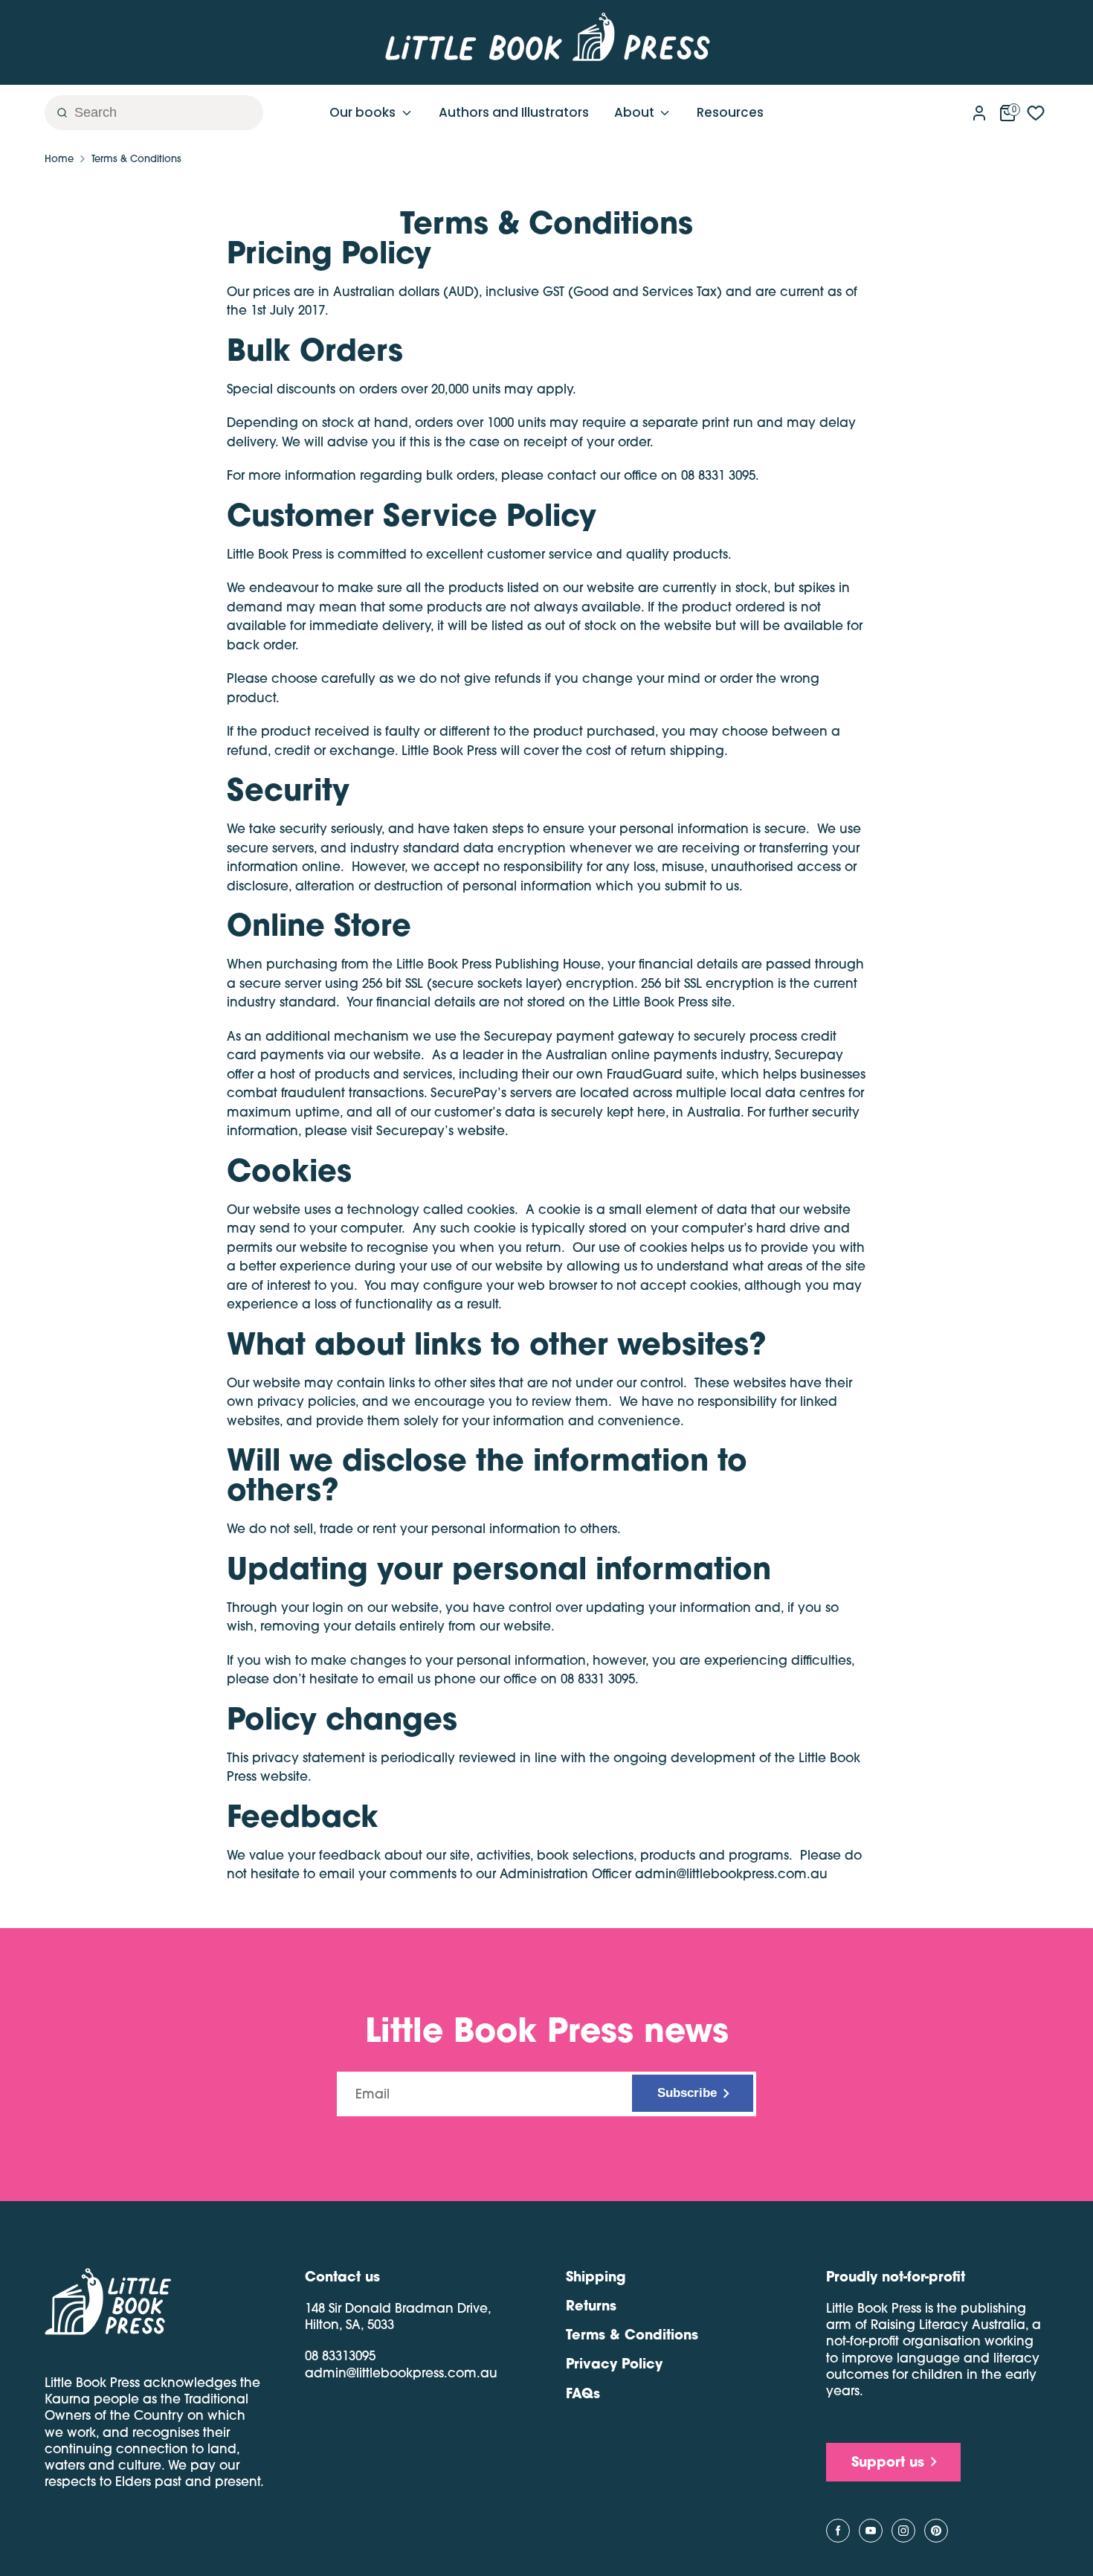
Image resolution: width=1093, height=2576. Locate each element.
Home (59, 158)
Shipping (596, 2276)
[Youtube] (871, 2531)
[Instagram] (903, 2531)
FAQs (583, 2393)
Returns (591, 2305)
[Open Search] (57, 113)
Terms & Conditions (136, 158)
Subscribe (687, 2093)
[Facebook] (838, 2531)
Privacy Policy (614, 2363)
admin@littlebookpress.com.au (401, 2373)
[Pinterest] (936, 2531)
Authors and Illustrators (514, 112)
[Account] (979, 110)
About (636, 112)
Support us (888, 2461)
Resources (730, 112)
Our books (364, 112)
